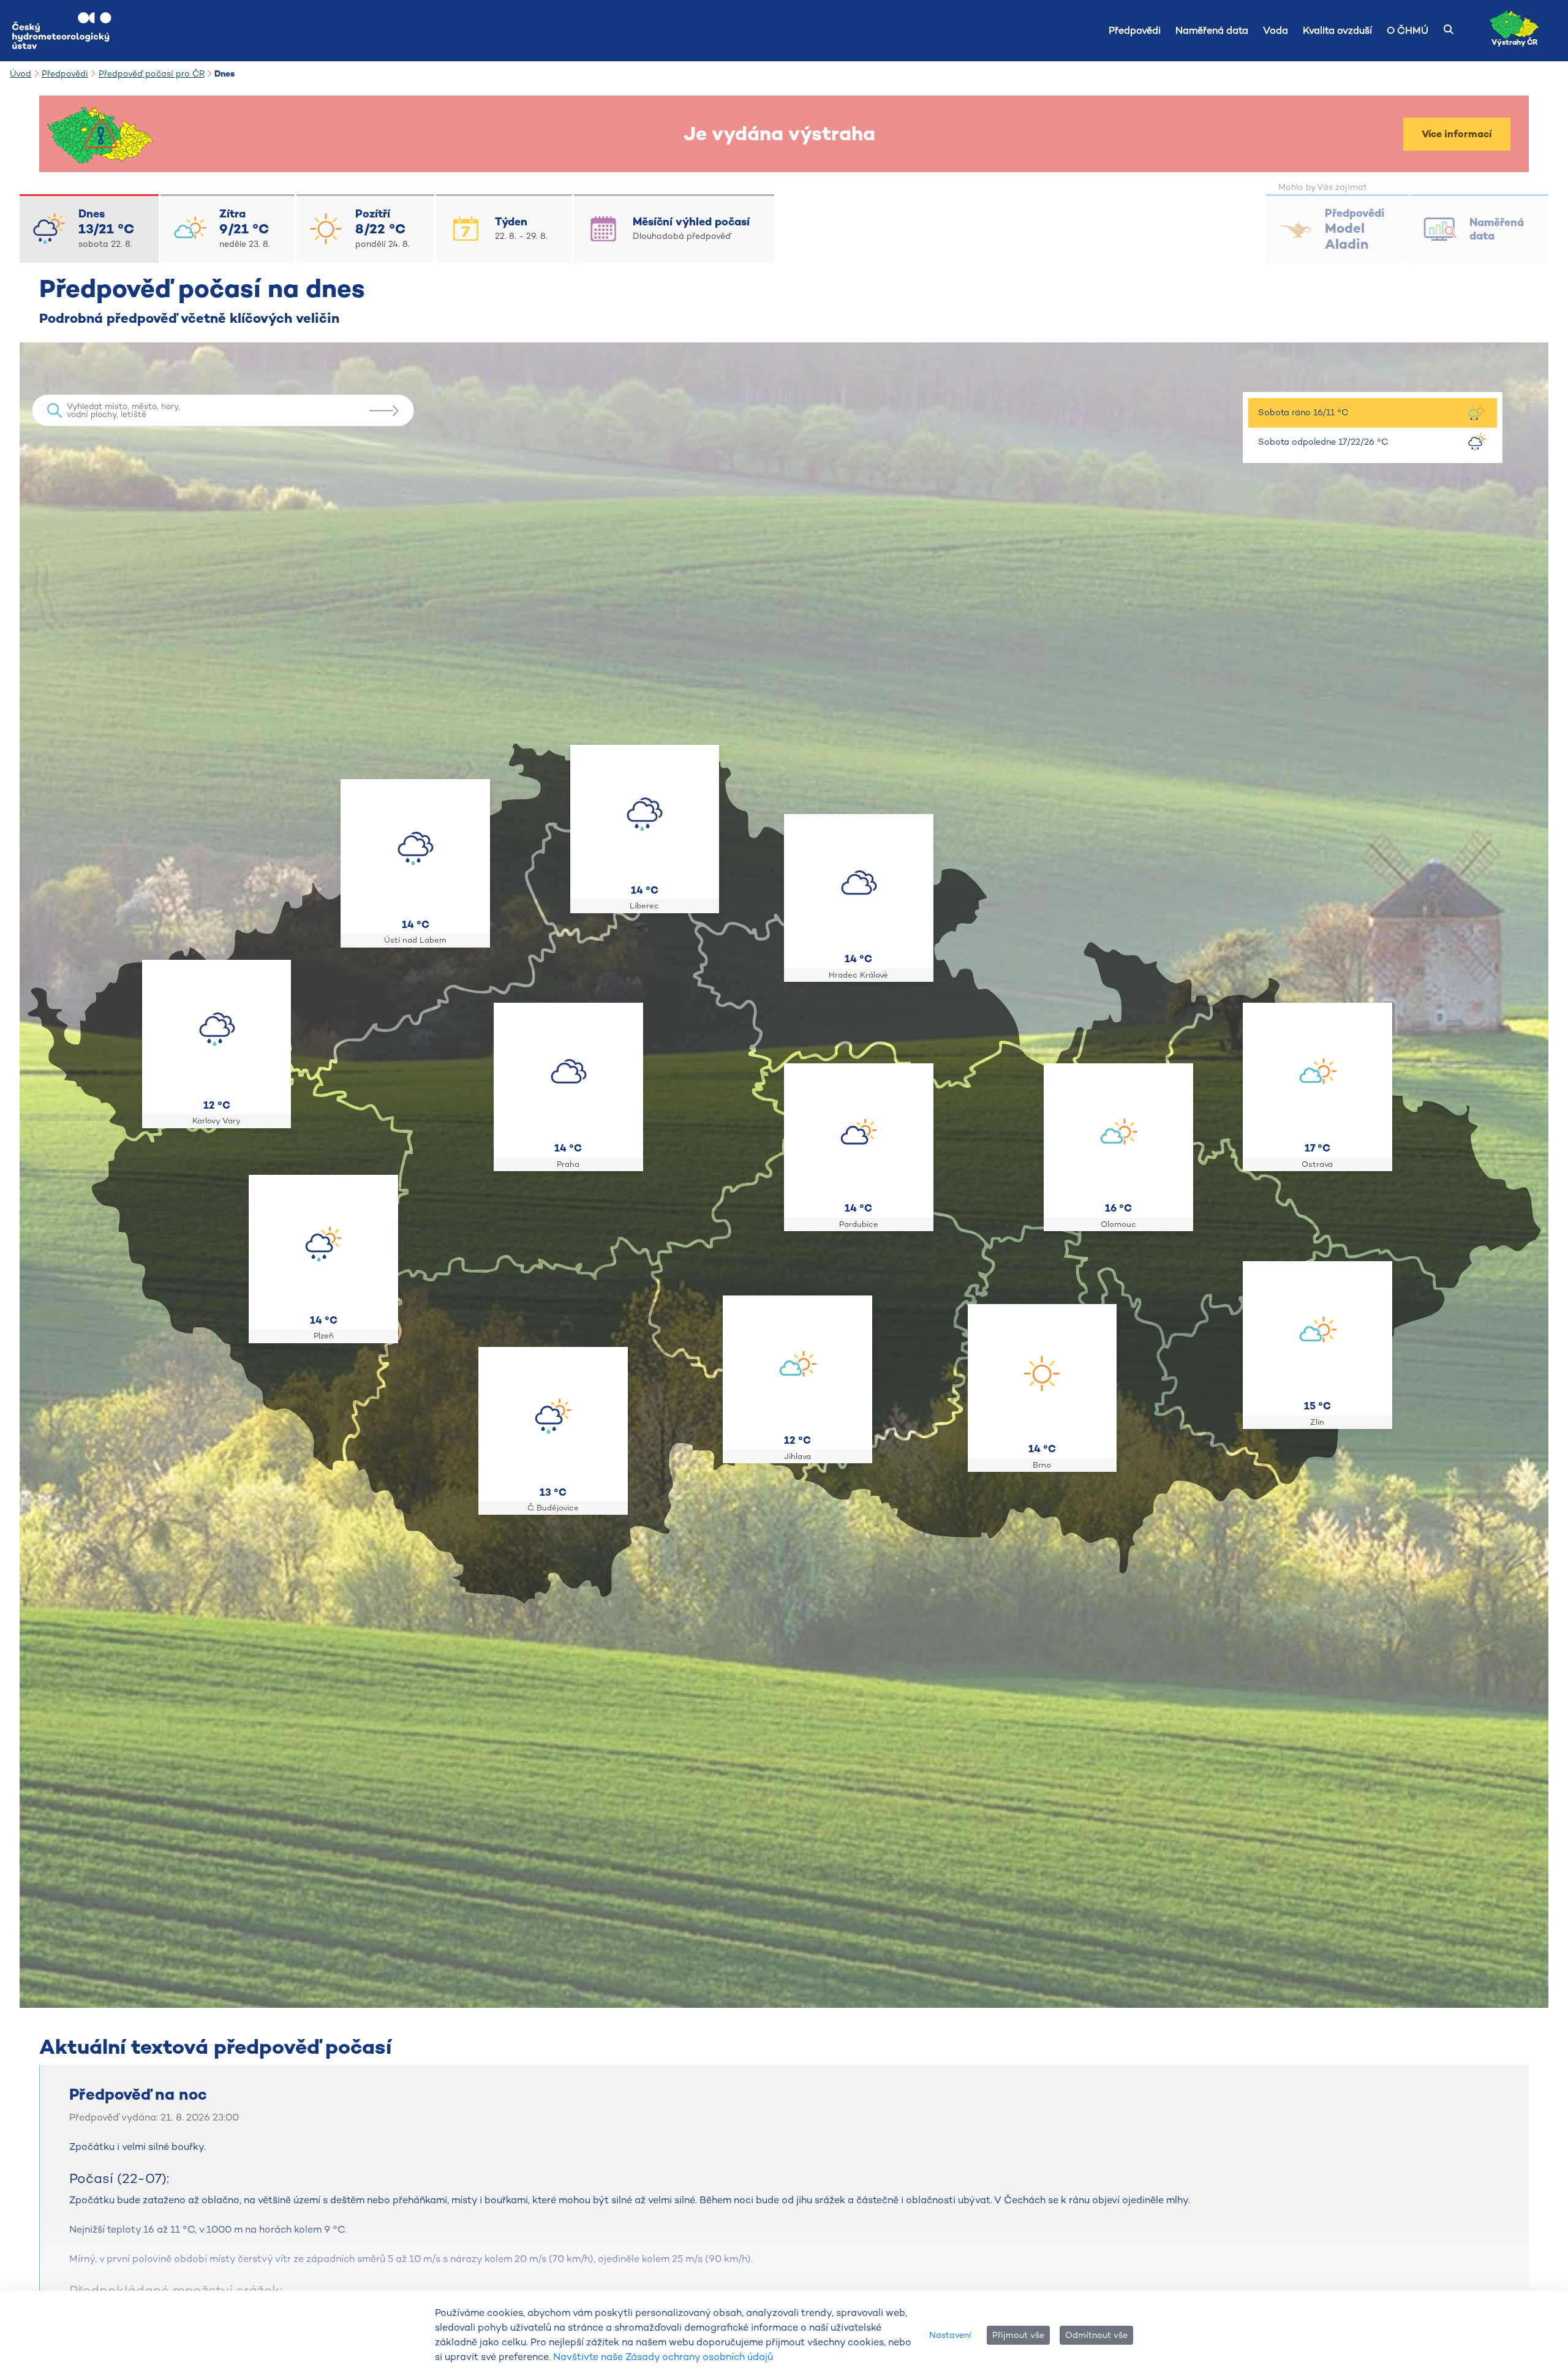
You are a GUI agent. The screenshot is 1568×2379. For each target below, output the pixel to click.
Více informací (1457, 134)
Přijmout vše (1018, 2335)
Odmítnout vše (1096, 2335)
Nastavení (950, 2335)
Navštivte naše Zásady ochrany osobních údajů (663, 2357)
